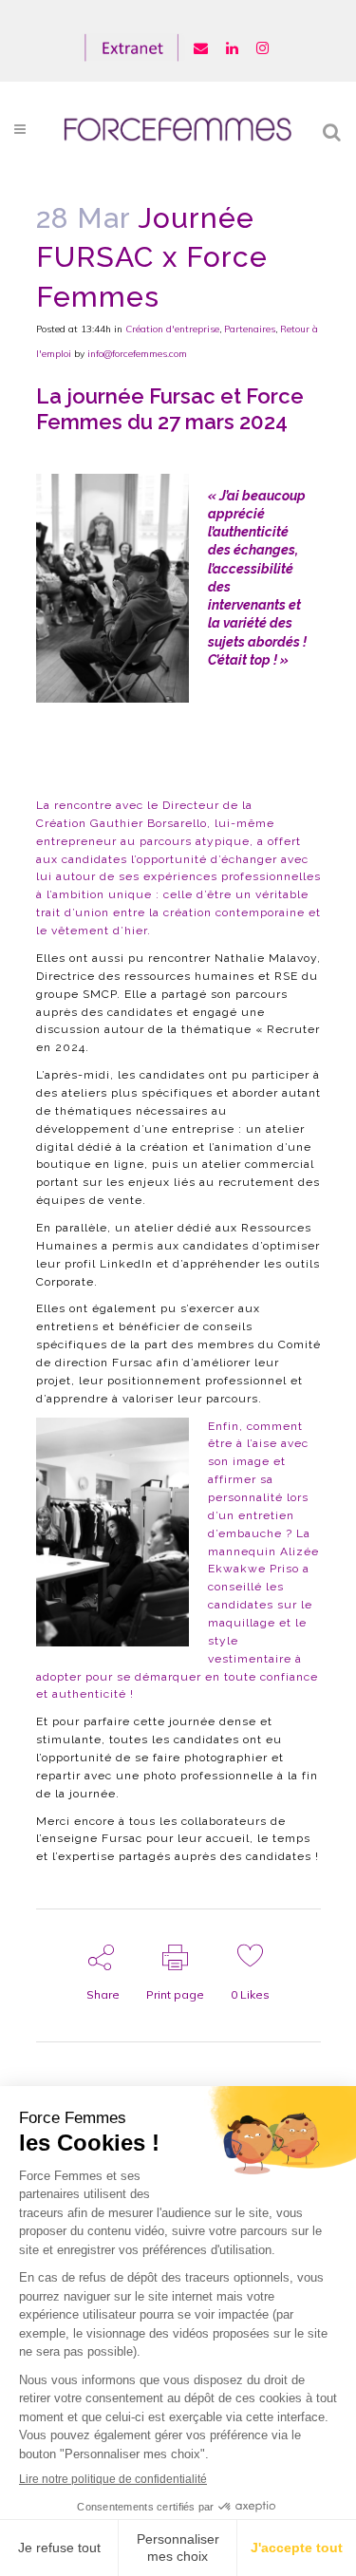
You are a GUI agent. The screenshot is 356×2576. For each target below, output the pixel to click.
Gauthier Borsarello (149, 823)
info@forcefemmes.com (137, 354)
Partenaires (250, 329)
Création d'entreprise (172, 329)
